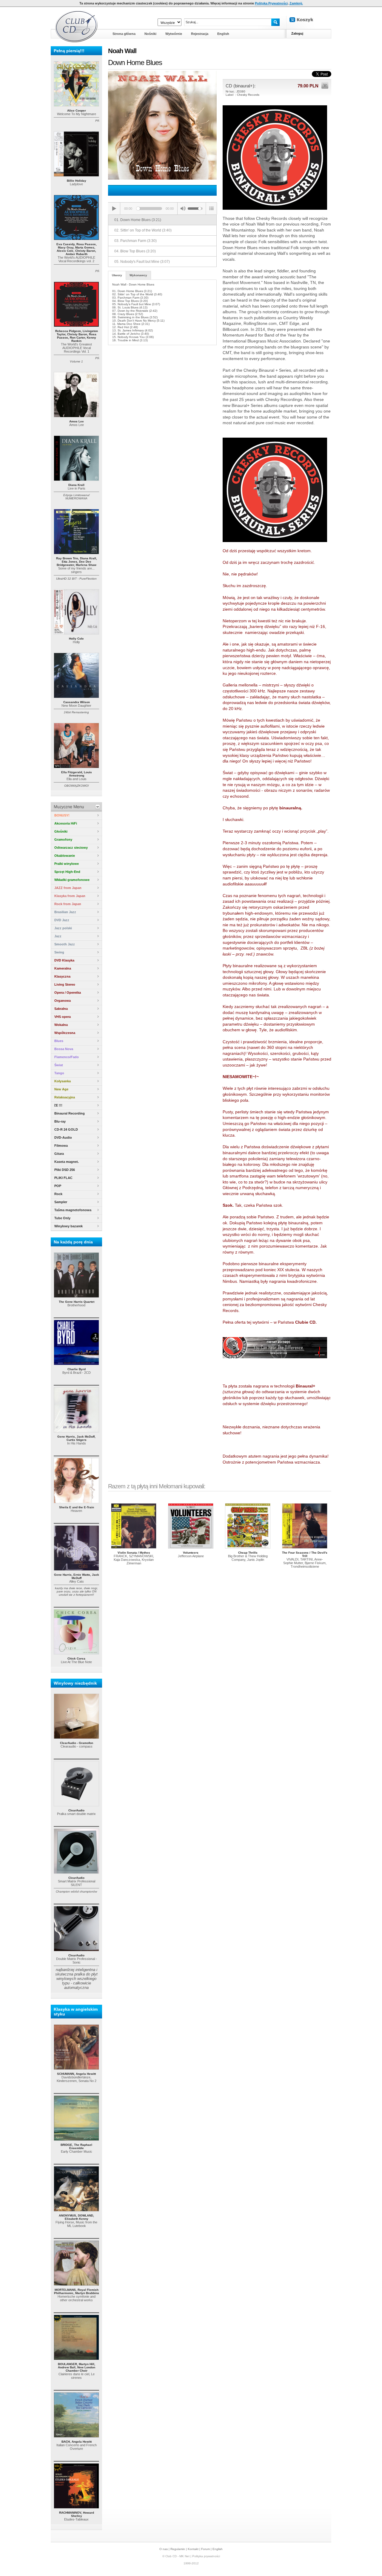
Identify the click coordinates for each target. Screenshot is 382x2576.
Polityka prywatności (206, 2556)
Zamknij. (296, 3)
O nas (164, 2549)
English (218, 2549)
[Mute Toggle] (183, 209)
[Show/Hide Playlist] (211, 209)
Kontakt (193, 2549)
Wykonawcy (138, 275)
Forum (205, 2549)
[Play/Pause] (114, 209)
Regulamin (178, 2549)
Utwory (117, 275)
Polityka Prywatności (271, 3)
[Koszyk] (306, 20)
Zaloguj (297, 33)
